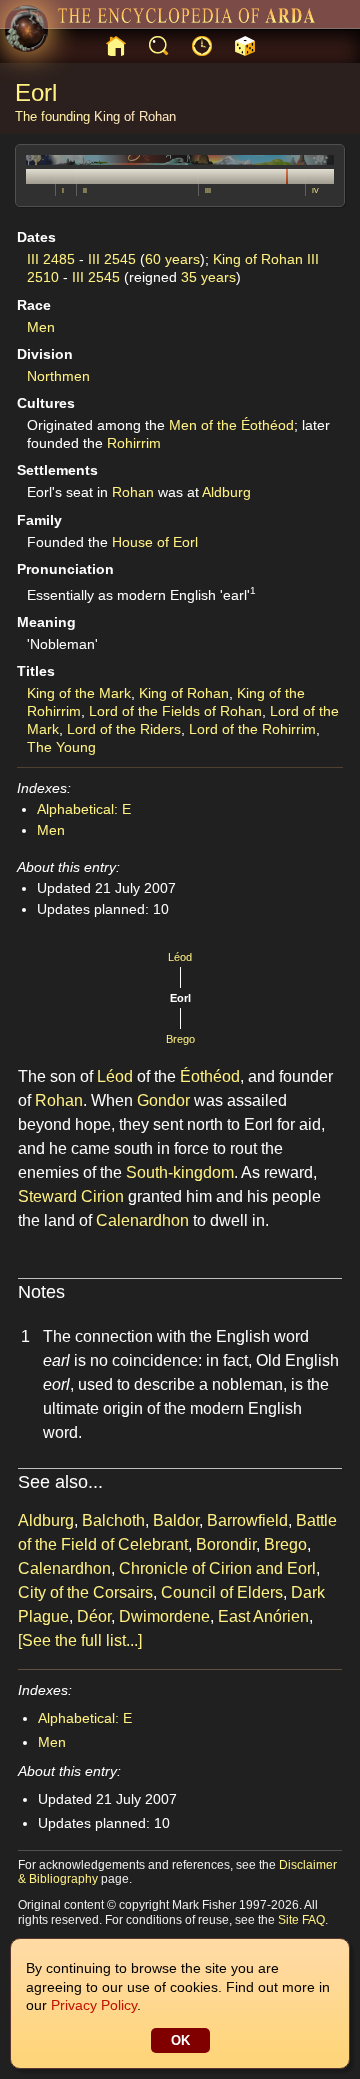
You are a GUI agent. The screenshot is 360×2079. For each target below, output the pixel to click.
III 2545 (112, 259)
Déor (94, 1616)
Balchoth (113, 1520)
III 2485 (51, 259)
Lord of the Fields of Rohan (175, 711)
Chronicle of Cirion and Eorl (217, 1568)
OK (180, 2040)
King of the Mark (79, 693)
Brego (180, 1039)
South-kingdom (180, 1172)
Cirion (102, 1196)
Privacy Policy (94, 2005)
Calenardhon (142, 1220)
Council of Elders (222, 1592)
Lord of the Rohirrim (252, 729)
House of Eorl (155, 542)
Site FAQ (301, 1920)
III (208, 190)
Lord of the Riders (124, 729)
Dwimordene (164, 1616)
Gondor (163, 1100)
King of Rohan (135, 116)
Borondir (226, 1544)
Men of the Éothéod (231, 425)
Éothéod (210, 1076)
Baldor (176, 1520)
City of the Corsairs (85, 1592)
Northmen (58, 376)
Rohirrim (134, 443)
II (85, 190)
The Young (61, 747)
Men (41, 327)
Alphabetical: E (84, 809)
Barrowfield (247, 1520)
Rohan (133, 492)
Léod (180, 957)
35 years (208, 277)
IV (315, 190)
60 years (172, 259)
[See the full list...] (80, 1640)
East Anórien (263, 1616)
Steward (47, 1196)
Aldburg (226, 492)
